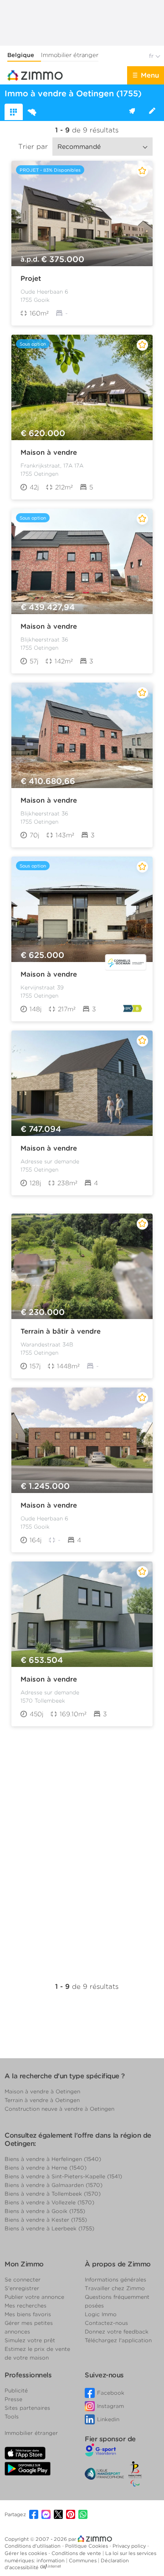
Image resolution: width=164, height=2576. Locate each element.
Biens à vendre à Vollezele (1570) (49, 2202)
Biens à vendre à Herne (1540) (46, 2168)
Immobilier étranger (70, 55)
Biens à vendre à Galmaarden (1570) (54, 2185)
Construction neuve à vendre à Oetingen (59, 2109)
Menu (150, 75)
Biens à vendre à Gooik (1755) (45, 2211)
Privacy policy (130, 2546)
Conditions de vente (77, 2553)
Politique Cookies (87, 2546)
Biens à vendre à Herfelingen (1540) (53, 2159)
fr (152, 56)
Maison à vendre (49, 452)
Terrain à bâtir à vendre (61, 1331)
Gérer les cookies (26, 2553)
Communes (83, 2560)
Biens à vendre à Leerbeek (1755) (49, 2228)
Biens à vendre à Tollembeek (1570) (53, 2194)
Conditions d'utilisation (33, 2546)
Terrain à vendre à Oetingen (42, 2100)
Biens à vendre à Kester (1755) (46, 2220)
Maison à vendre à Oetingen (42, 2091)
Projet (31, 279)
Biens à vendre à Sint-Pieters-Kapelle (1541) (63, 2176)
